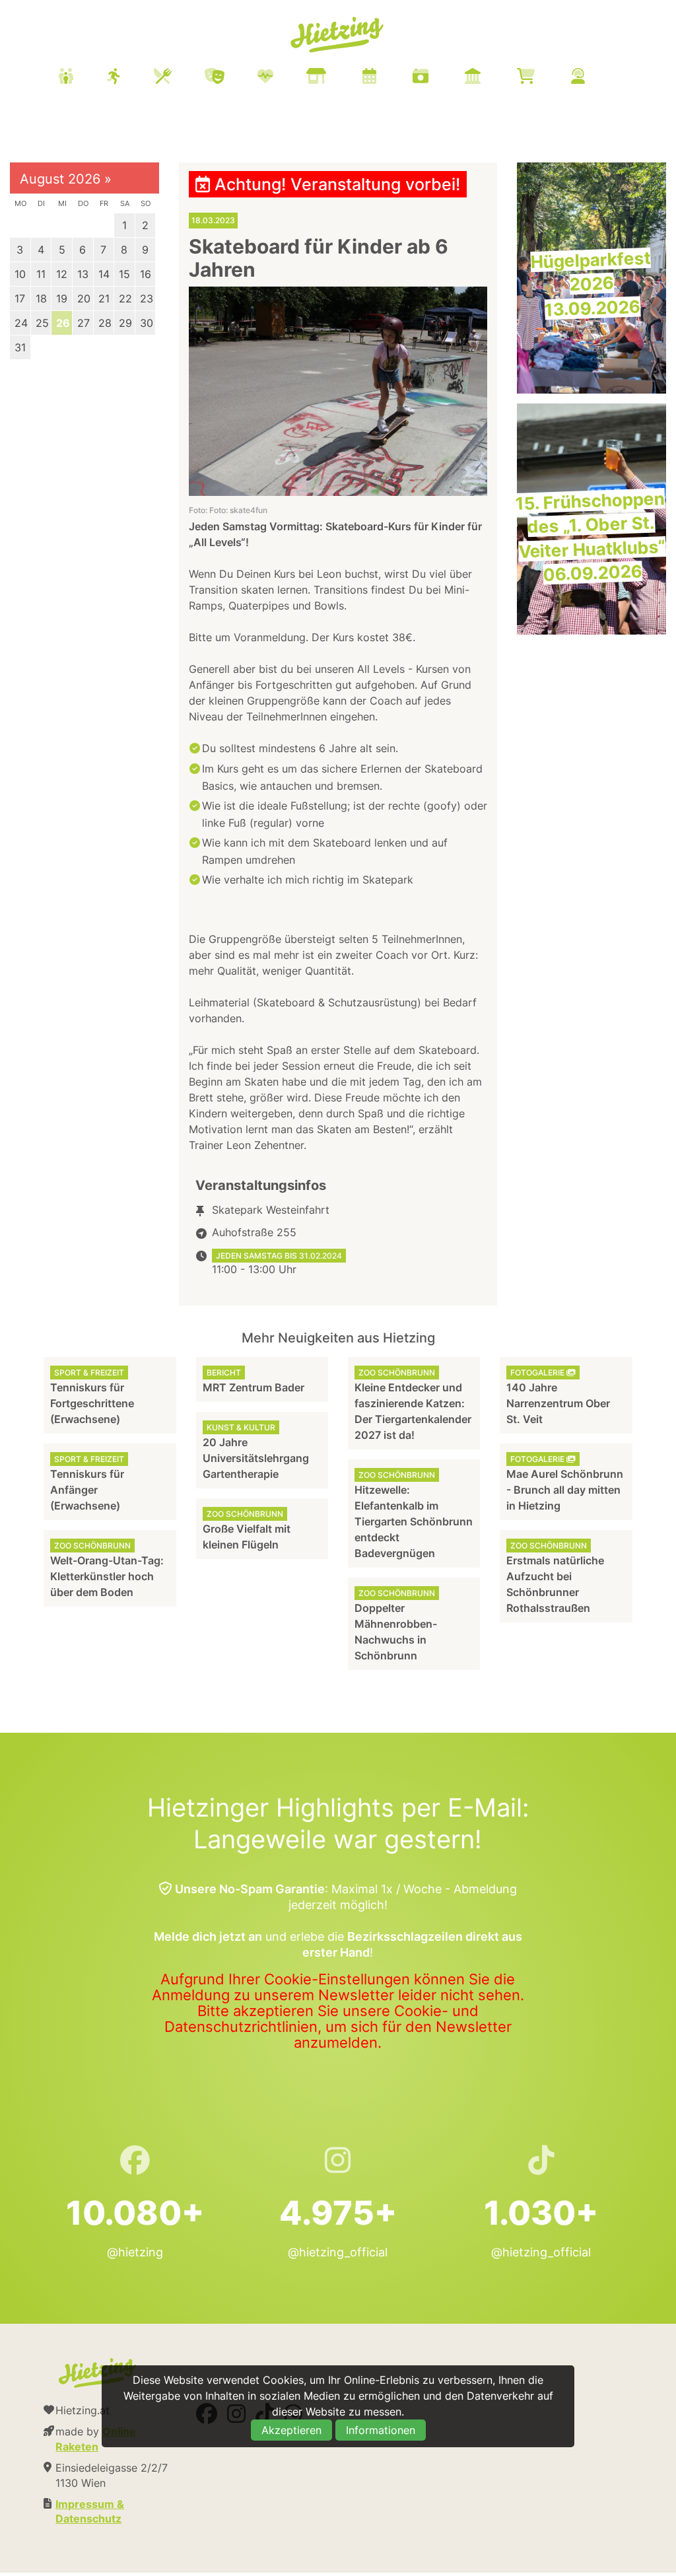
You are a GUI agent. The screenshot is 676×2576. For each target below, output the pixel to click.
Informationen (381, 2430)
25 (42, 323)
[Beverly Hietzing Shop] (542, 78)
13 (83, 274)
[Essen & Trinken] (179, 78)
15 (124, 274)
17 (20, 298)
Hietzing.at (338, 35)
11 (41, 274)
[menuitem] (338, 78)
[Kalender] (386, 78)
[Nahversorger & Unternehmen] (333, 78)
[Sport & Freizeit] (130, 78)
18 (41, 298)
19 (62, 298)
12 (62, 274)
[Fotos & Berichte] (437, 78)
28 (105, 323)
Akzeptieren (291, 2430)
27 (84, 323)
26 (63, 323)
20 (84, 298)
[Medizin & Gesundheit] (282, 78)
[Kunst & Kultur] (231, 78)
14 (104, 274)
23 (147, 298)
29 (125, 323)
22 (125, 298)
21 (104, 298)
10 (20, 274)
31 (20, 347)
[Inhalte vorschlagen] (594, 78)
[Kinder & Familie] (83, 78)
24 (21, 323)
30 (147, 323)
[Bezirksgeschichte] (489, 78)
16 (146, 274)
